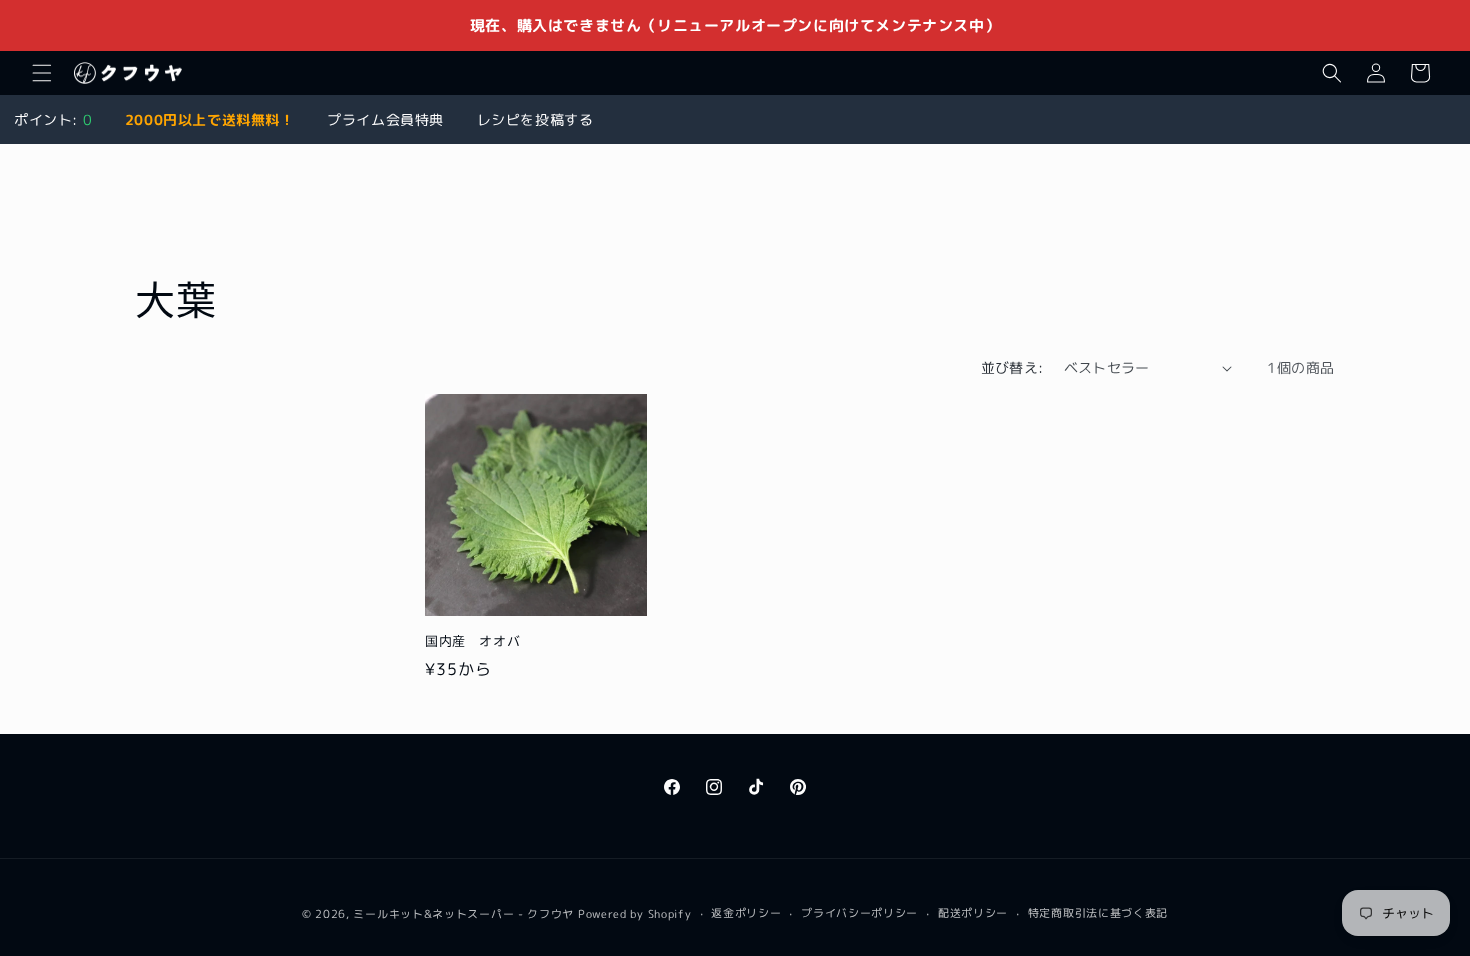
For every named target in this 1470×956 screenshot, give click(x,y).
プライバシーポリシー (859, 913)
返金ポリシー (746, 913)
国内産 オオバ (472, 641)
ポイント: (53, 119)
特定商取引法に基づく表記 (1098, 913)
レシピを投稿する (535, 119)
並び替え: (1012, 367)
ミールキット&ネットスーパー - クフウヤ (463, 914)
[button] (42, 73)
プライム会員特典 (385, 119)
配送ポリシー (973, 913)
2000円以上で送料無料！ (210, 119)
